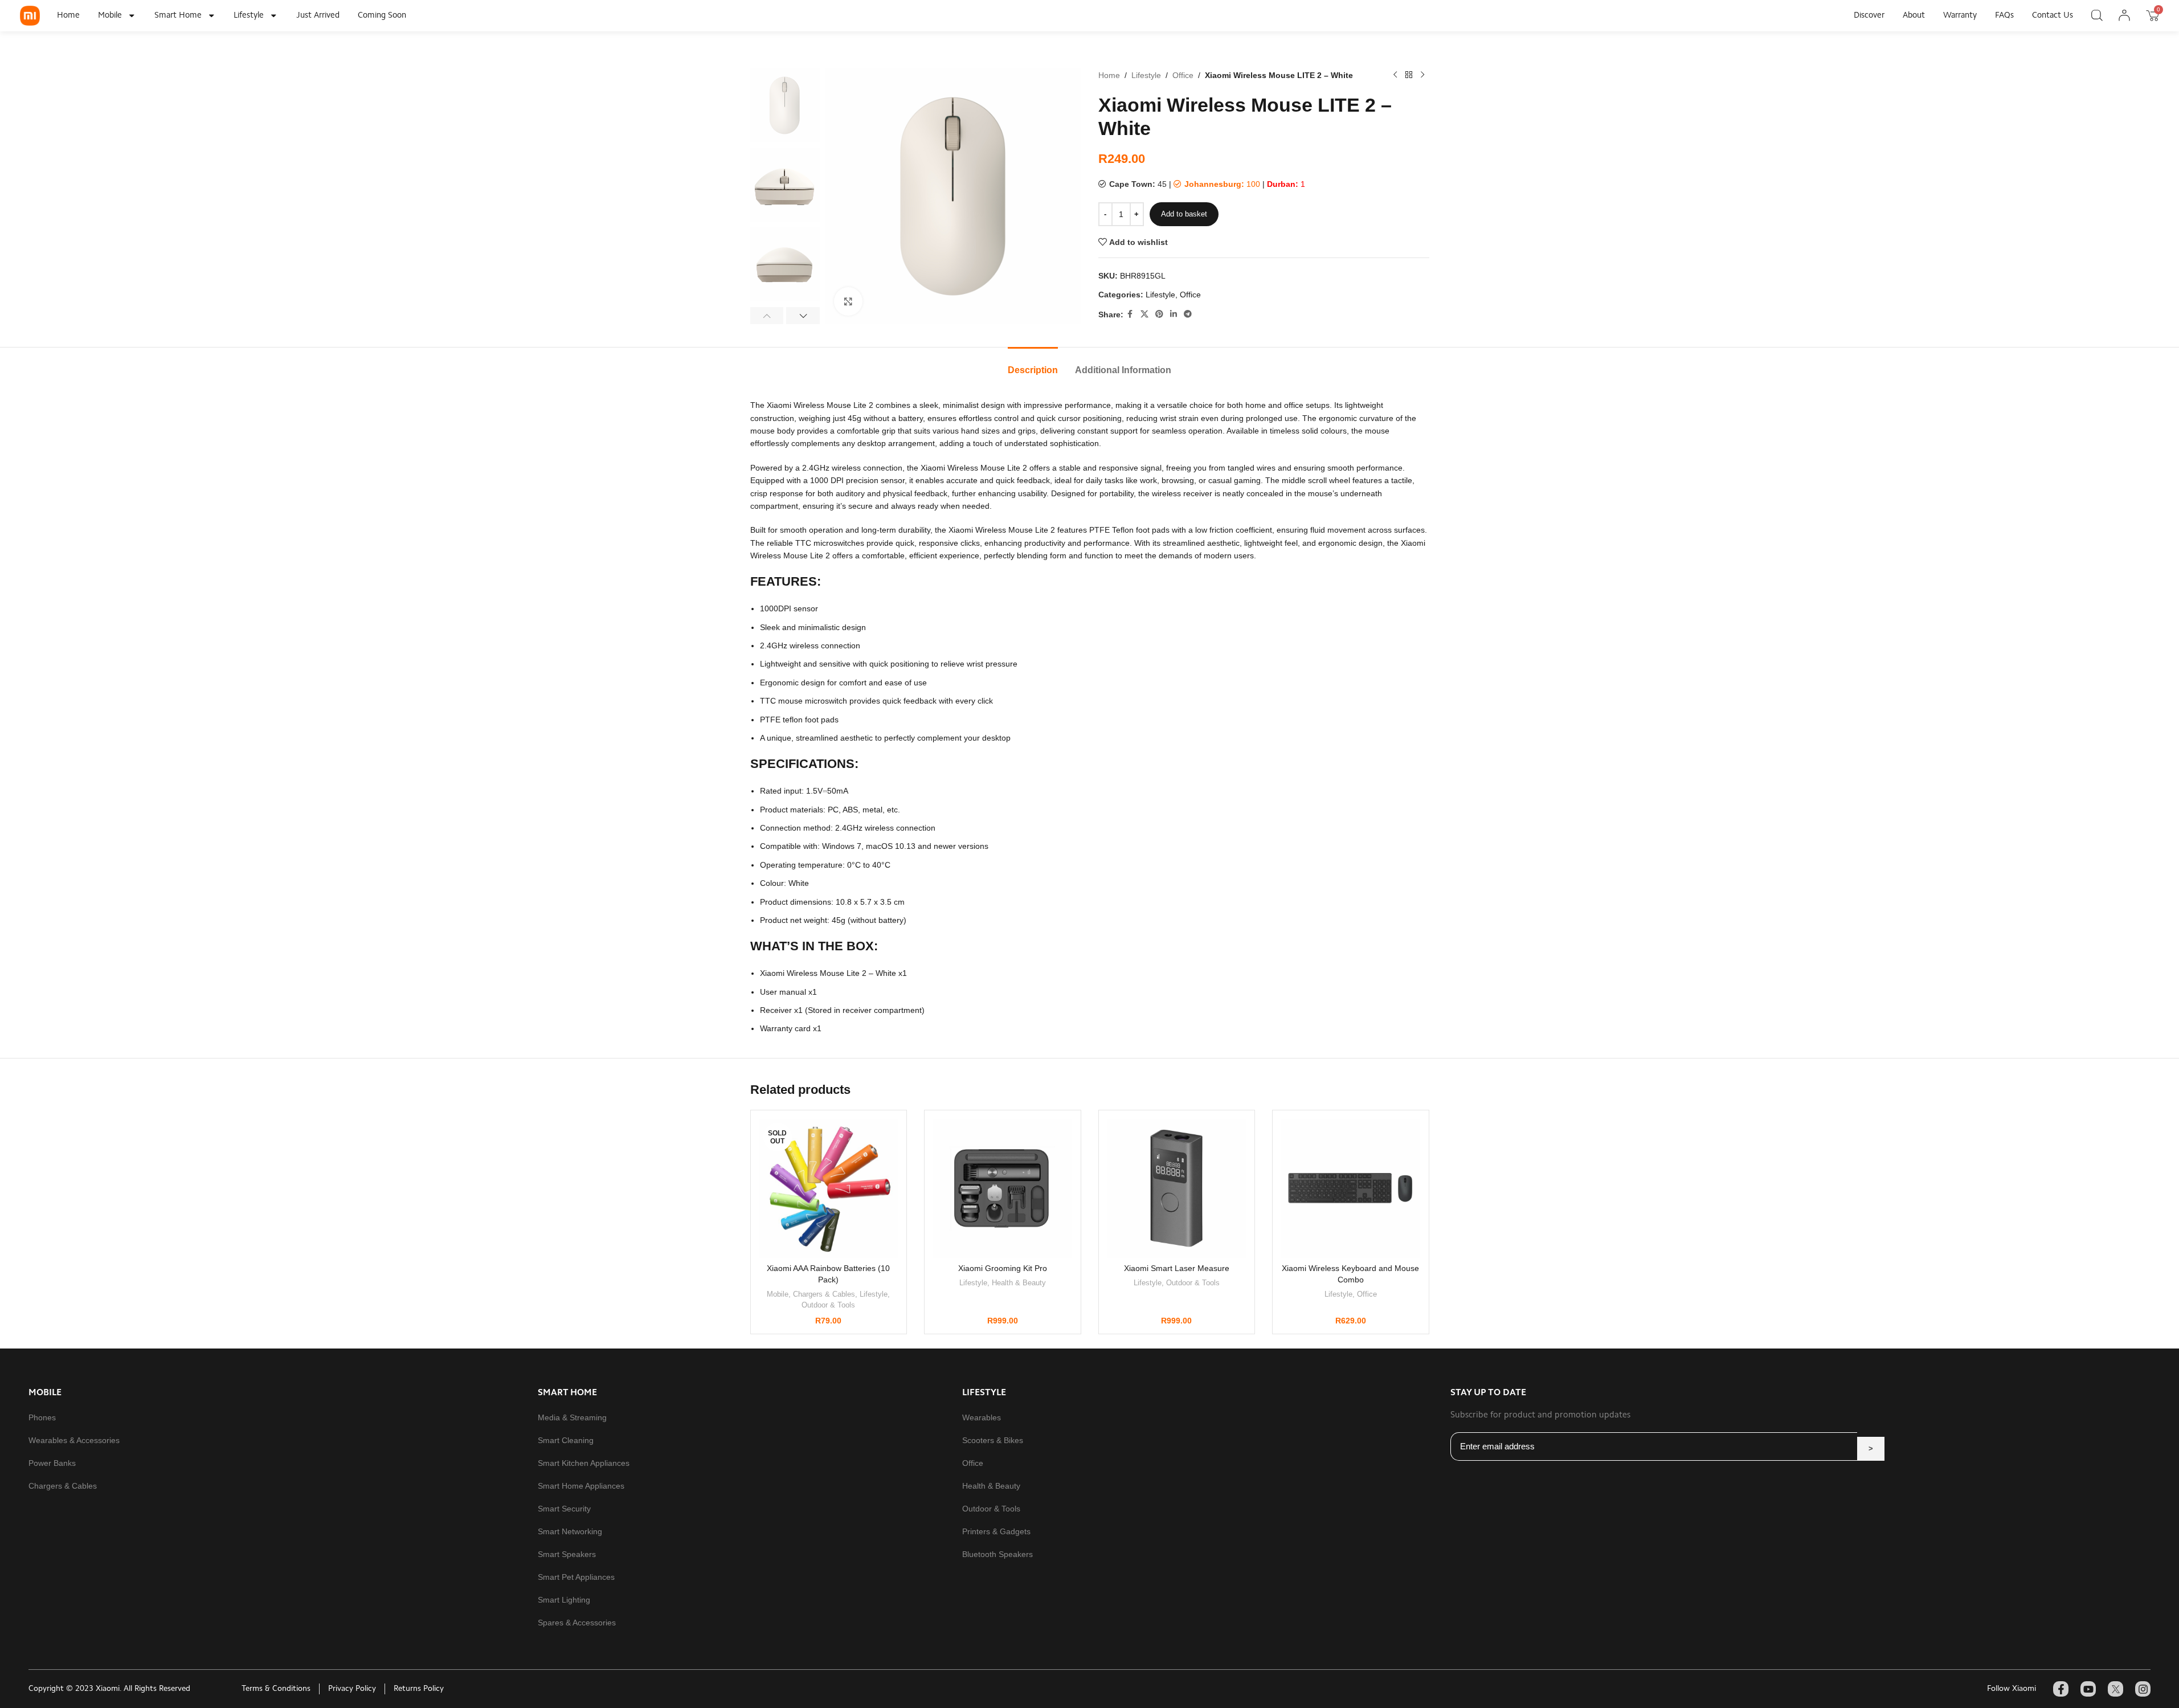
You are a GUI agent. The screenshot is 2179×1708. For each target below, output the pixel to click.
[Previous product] (1395, 75)
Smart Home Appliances (581, 1486)
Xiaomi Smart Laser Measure (1177, 1268)
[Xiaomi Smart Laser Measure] (1177, 1188)
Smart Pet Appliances (576, 1577)
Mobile (110, 16)
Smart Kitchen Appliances (584, 1463)
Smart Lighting (564, 1600)
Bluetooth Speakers (997, 1554)
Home (68, 16)
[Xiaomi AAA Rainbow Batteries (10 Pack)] (829, 1188)
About (1914, 16)
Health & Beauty (1019, 1283)
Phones (42, 1417)
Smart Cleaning (566, 1440)
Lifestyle (249, 16)
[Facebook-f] (2061, 1689)
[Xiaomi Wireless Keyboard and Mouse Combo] (1351, 1188)
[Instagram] (2143, 1689)
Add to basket (1184, 214)
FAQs (2004, 16)
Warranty (1960, 16)
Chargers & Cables (824, 1294)
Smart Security (564, 1509)
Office (1183, 75)
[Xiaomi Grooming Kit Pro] (1003, 1188)
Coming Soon (382, 16)
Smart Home (178, 16)
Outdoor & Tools (828, 1305)
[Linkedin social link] (1174, 314)
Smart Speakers (567, 1554)
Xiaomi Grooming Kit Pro (1003, 1268)
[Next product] (1422, 75)
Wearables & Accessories (74, 1440)
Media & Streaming (572, 1417)
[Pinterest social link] (1159, 314)
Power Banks (52, 1463)
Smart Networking (570, 1531)
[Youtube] (2088, 1689)
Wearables (982, 1417)
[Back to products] (1409, 75)
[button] (767, 316)
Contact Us (2053, 16)
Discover (1869, 16)
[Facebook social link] (1130, 314)
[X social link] (1144, 314)
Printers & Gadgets (996, 1531)
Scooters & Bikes (993, 1440)
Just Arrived (318, 16)
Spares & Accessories (577, 1623)
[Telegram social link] (1188, 314)
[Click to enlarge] (848, 301)
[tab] (1033, 364)
